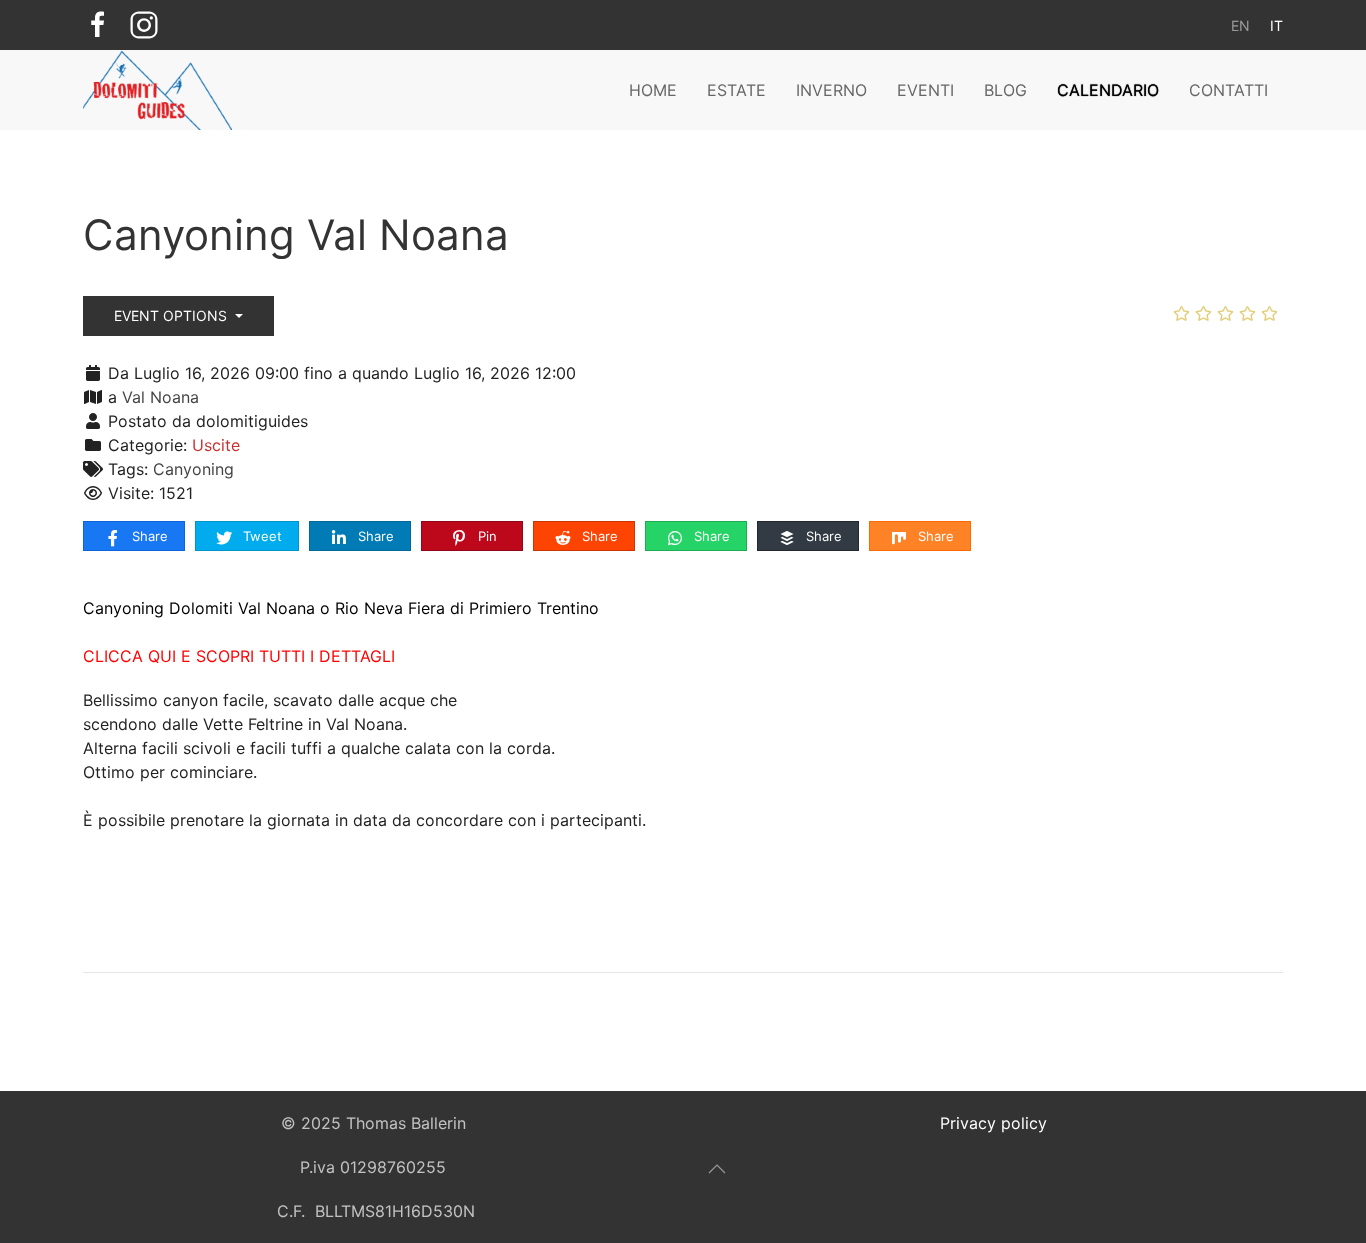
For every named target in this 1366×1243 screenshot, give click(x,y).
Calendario (1108, 90)
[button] (717, 1169)
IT (1276, 25)
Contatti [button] (1228, 90)
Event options (172, 315)
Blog (1005, 90)
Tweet (260, 536)
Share (148, 536)
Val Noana (160, 397)
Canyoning (193, 469)
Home (653, 90)
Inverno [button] (831, 90)
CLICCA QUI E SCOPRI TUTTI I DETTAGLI (239, 656)
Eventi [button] (925, 90)
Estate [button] (736, 90)
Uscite (216, 445)
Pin (485, 536)
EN (1240, 25)
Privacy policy (993, 1123)
